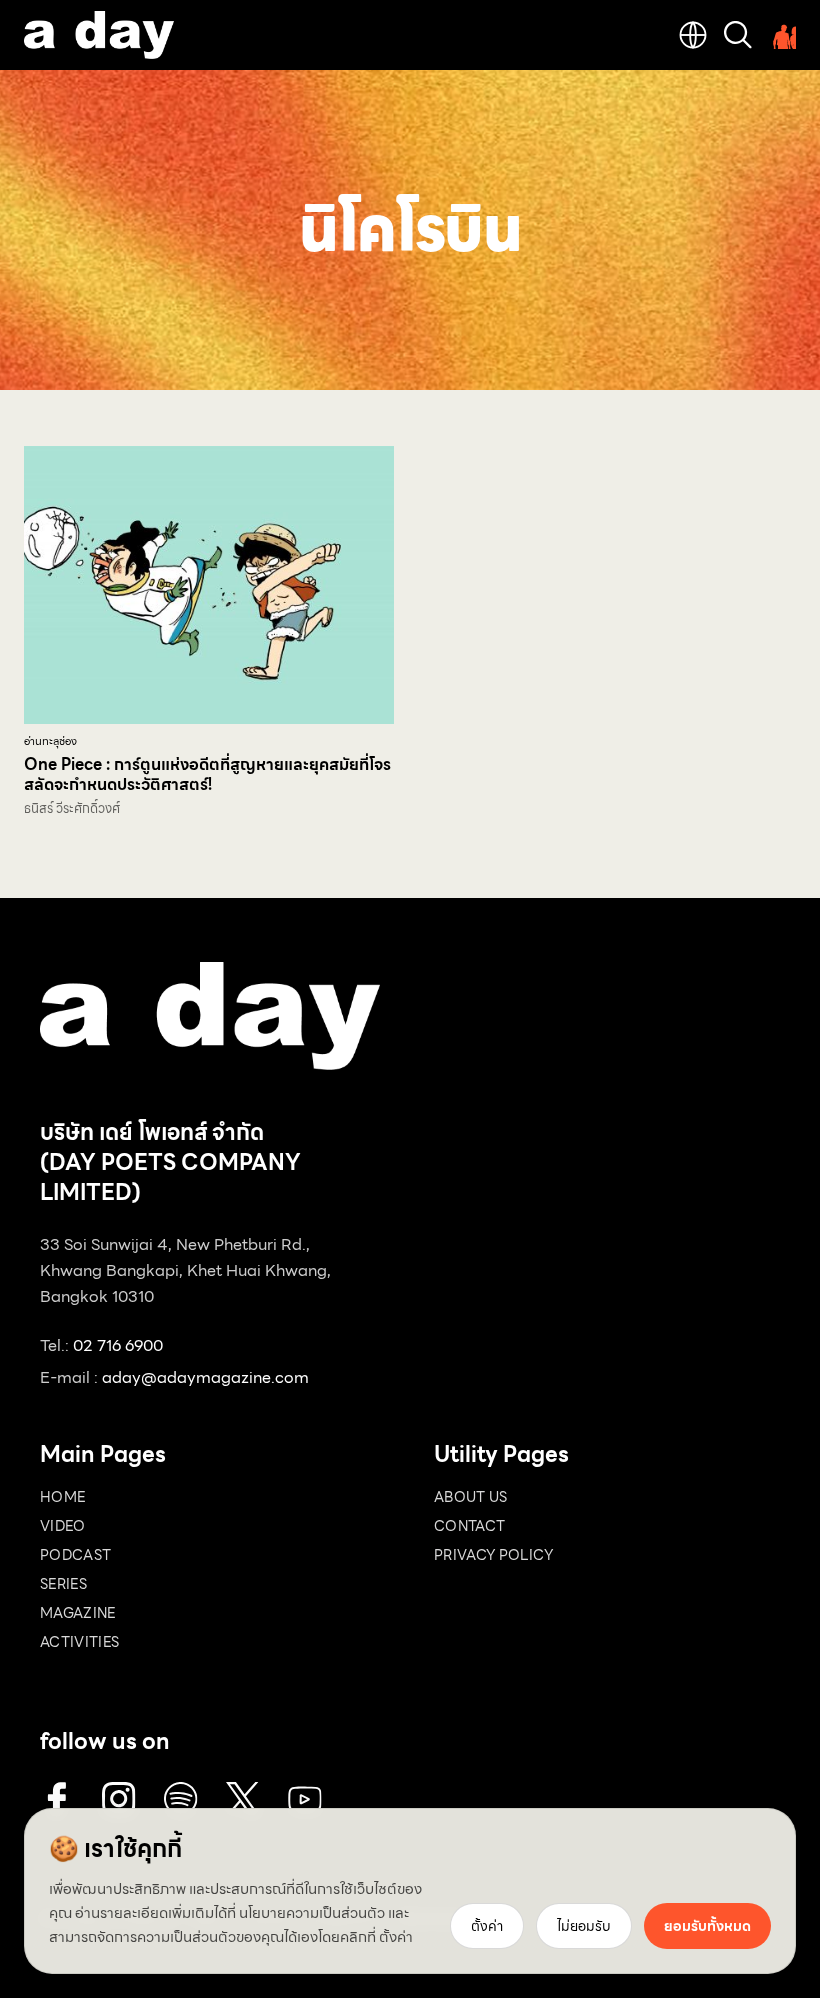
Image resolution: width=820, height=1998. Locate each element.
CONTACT (469, 1526)
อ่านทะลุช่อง (50, 741)
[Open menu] (782, 35)
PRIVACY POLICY (493, 1555)
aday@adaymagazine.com (205, 1377)
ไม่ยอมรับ (584, 1926)
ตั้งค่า (396, 1937)
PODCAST (75, 1555)
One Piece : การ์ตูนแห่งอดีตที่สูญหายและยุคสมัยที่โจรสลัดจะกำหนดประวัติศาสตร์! (207, 774)
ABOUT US (471, 1497)
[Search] (738, 35)
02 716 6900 (118, 1345)
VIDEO (63, 1526)
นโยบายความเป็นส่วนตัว (312, 1913)
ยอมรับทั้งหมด (707, 1926)
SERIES (63, 1584)
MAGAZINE (78, 1613)
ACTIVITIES (80, 1642)
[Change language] (693, 35)
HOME (62, 1497)
